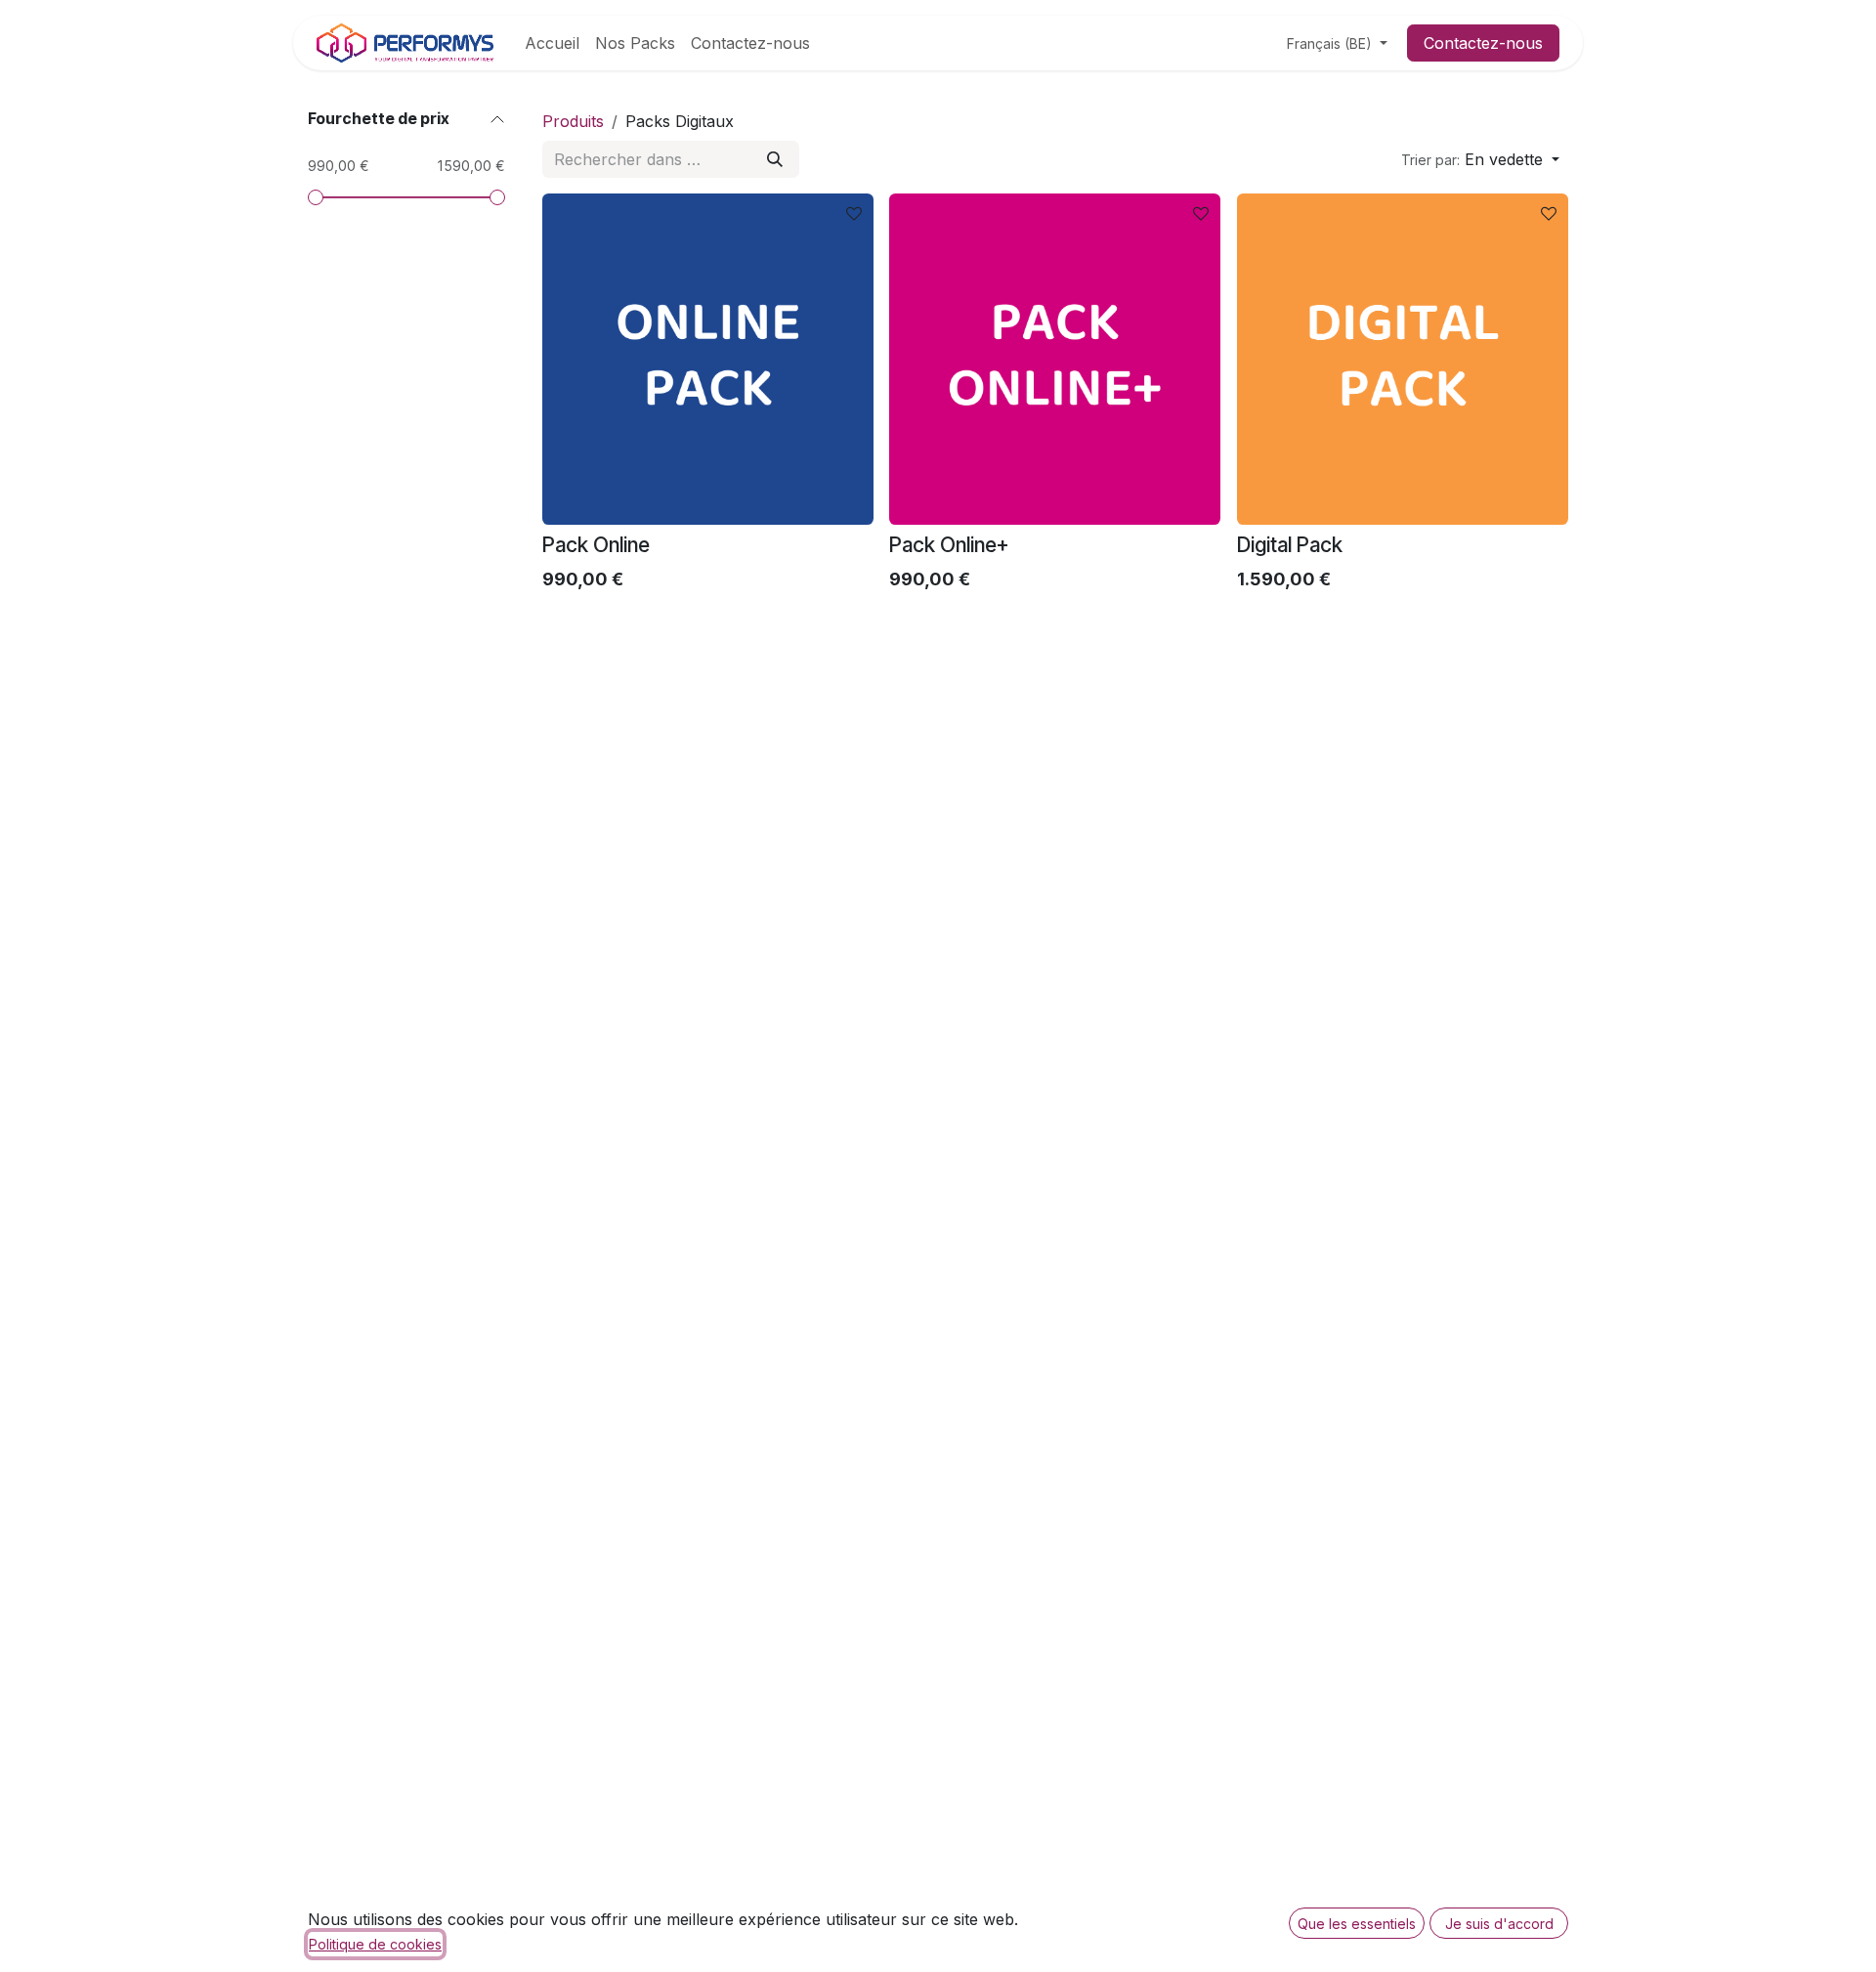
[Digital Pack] (1403, 359)
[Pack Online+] (1055, 359)
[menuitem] (552, 43)
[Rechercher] (775, 159)
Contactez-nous (1483, 43)
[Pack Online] (708, 359)
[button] (1480, 159)
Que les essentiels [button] (1357, 1924)
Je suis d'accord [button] (1499, 1924)
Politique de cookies (375, 1944)
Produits (573, 121)
